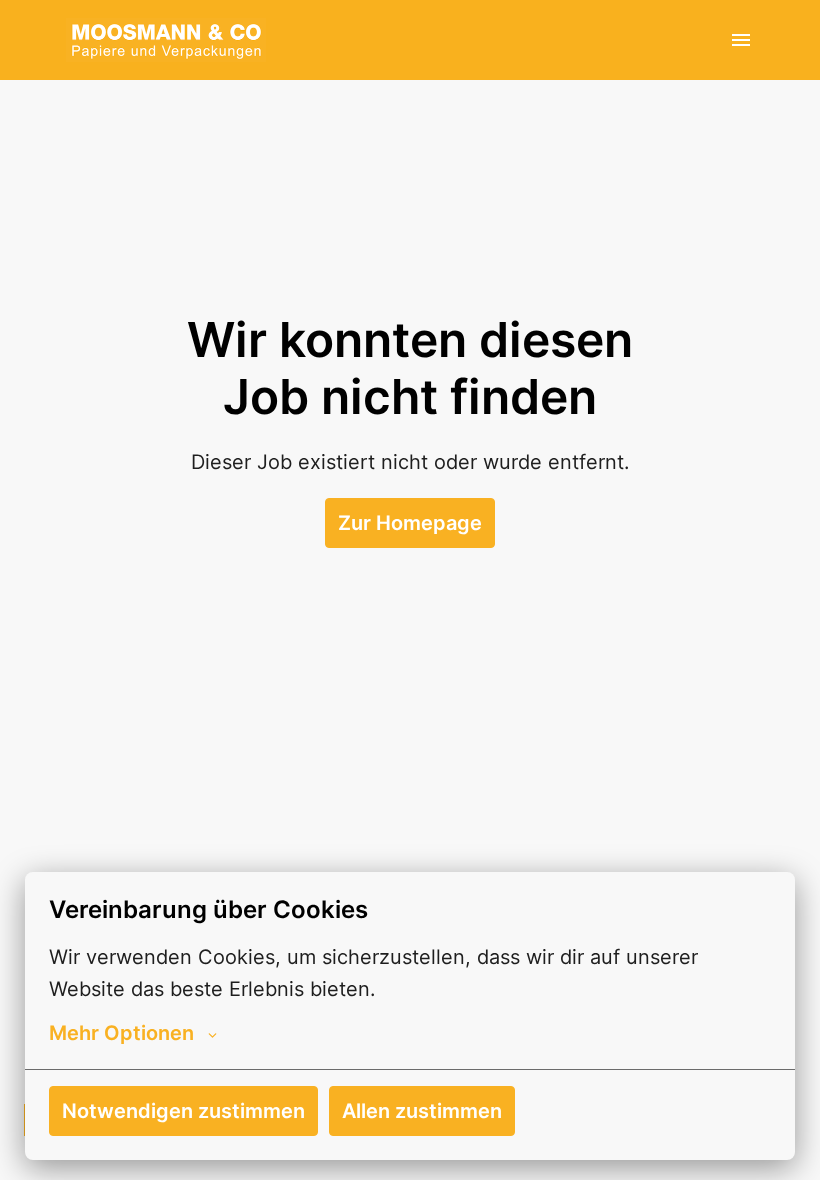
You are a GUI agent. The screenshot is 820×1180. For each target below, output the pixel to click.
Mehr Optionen (121, 1033)
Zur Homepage (410, 523)
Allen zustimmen (422, 1111)
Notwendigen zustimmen (183, 1111)
